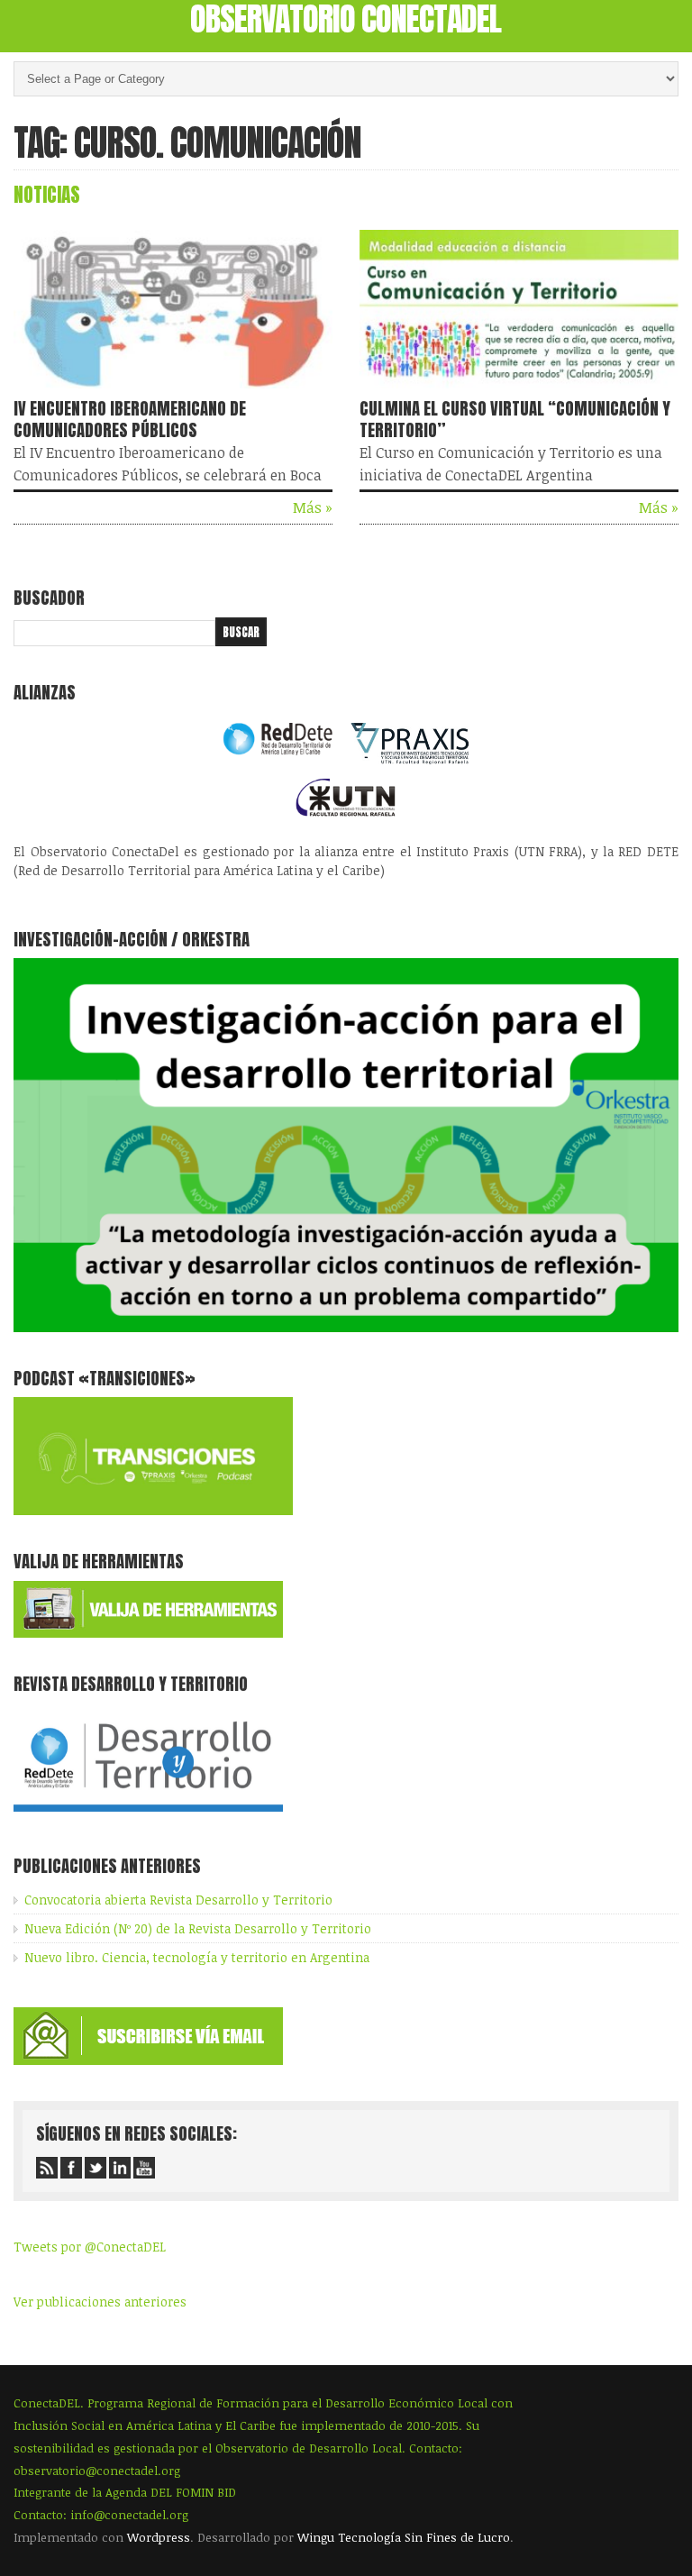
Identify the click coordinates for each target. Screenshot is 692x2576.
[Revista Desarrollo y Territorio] (148, 1815)
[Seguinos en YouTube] (144, 2168)
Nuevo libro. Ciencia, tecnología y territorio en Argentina (197, 1957)
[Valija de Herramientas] (148, 1633)
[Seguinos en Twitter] (96, 2168)
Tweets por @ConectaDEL (90, 2247)
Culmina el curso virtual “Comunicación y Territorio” (515, 419)
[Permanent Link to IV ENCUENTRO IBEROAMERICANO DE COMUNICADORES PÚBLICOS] (173, 392)
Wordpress (159, 2537)
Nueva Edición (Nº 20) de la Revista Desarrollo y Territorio (198, 1928)
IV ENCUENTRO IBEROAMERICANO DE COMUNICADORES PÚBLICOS (130, 419)
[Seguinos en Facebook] (71, 2168)
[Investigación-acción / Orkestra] (346, 1327)
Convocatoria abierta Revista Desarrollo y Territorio (178, 1900)
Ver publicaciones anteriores (100, 2302)
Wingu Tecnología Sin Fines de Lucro (404, 2537)
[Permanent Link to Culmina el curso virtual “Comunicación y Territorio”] (519, 392)
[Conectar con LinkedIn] (120, 2168)
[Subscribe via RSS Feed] (47, 2168)
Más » (313, 507)
